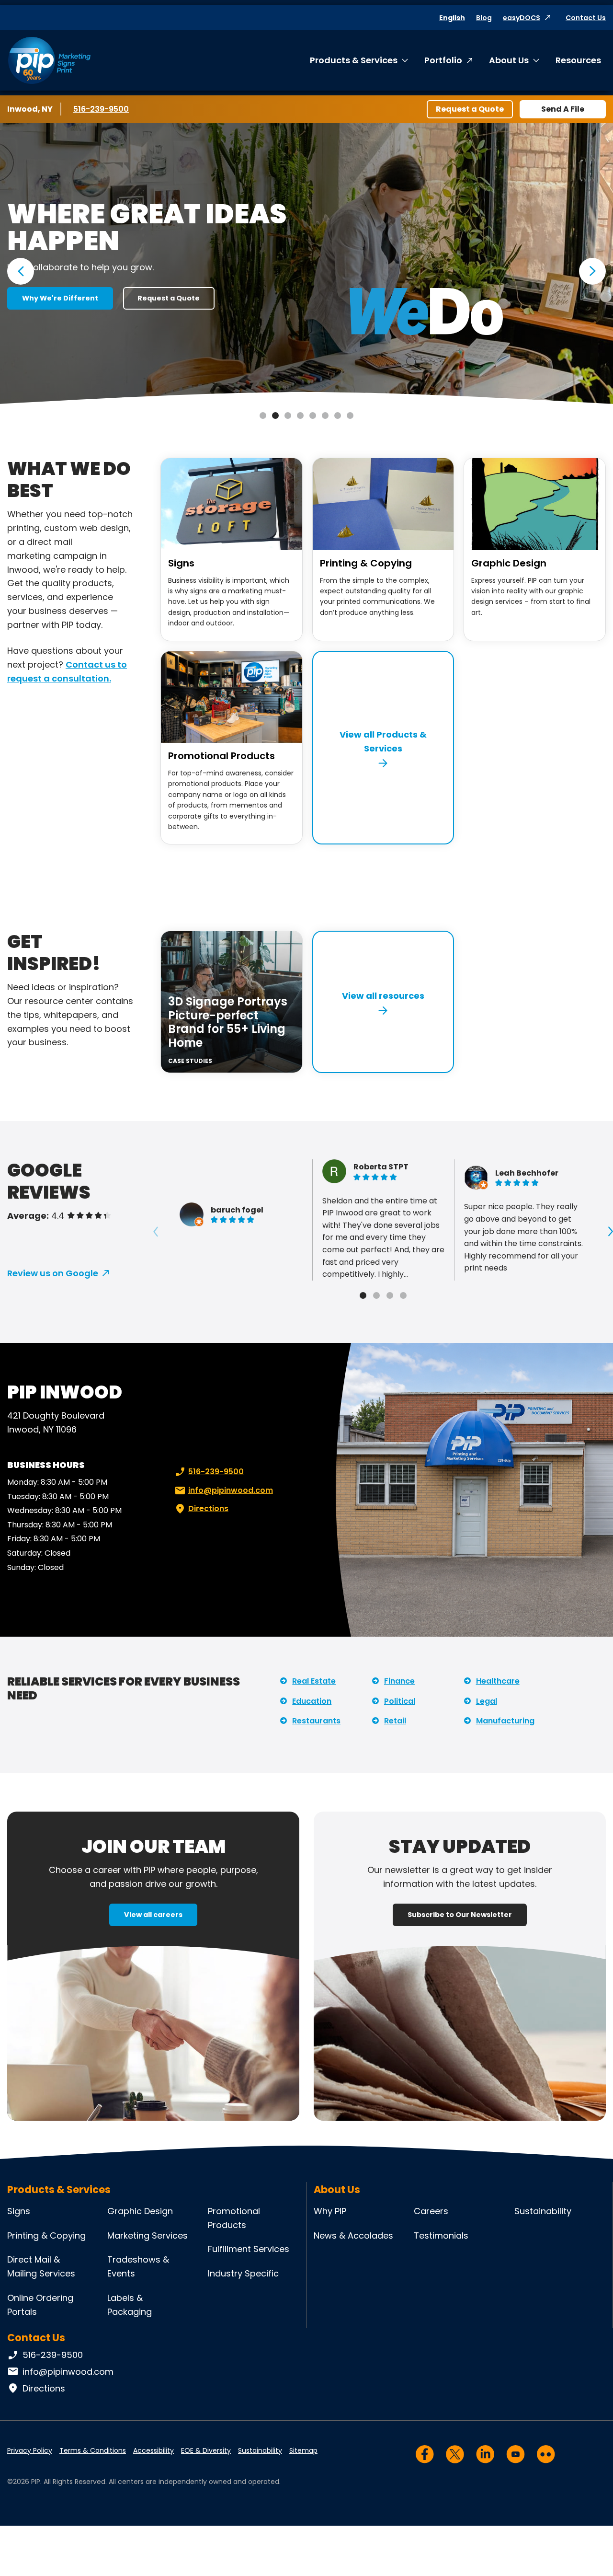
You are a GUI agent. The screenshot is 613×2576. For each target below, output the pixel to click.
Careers (431, 2211)
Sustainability (543, 2211)
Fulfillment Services (249, 2249)
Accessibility (153, 2450)
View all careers (153, 1915)
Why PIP (330, 2211)
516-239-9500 (102, 109)
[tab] (363, 1295)
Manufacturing (505, 1721)
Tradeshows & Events (138, 2266)
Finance (399, 1681)
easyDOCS (522, 18)
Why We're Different (60, 298)
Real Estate (314, 1681)
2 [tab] (275, 416)
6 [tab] (325, 416)
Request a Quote (470, 109)
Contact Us (586, 18)
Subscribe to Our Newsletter (460, 1915)
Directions (208, 1508)
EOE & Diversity (206, 2450)
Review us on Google (53, 1273)
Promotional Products (221, 756)
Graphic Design (509, 563)
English (452, 18)
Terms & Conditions (93, 2450)
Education (312, 1701)
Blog (484, 18)
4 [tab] (300, 416)
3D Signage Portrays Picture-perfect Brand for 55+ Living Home (228, 1022)
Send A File (563, 109)
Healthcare (498, 1681)
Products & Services (354, 60)
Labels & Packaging (130, 2305)
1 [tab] (263, 416)
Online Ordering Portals (40, 2305)
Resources (578, 60)
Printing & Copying (366, 563)
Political (400, 1701)
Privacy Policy (30, 2450)
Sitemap (303, 2450)
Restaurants (316, 1721)
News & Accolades (353, 2235)
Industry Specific (243, 2273)
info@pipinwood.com (231, 1490)
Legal (487, 1701)
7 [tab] (338, 416)
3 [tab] (288, 416)
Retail (395, 1721)
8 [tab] (350, 416)
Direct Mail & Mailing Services (41, 2266)
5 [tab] (313, 416)
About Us (509, 60)
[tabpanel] (306, 265)
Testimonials (441, 2235)
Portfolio (443, 60)
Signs (181, 563)
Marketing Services (148, 2235)
